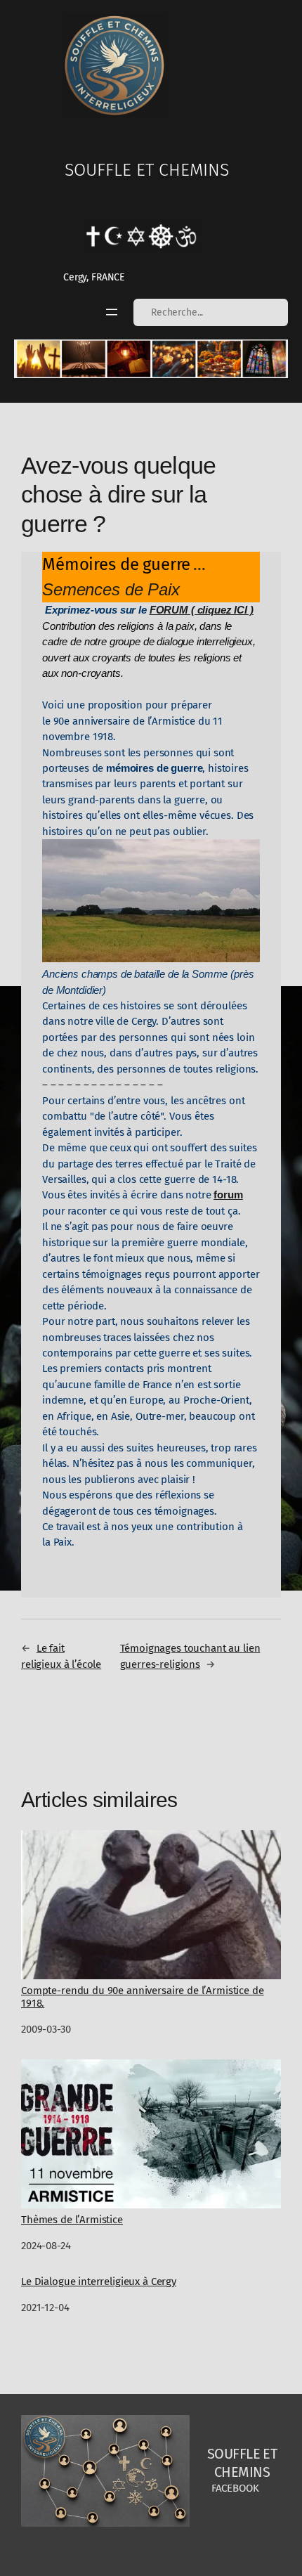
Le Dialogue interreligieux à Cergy (99, 2282)
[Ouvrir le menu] (112, 312)
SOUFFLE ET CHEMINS (147, 170)
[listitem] (38, 359)
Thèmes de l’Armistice (72, 2220)
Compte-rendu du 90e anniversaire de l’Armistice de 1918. (143, 1997)
